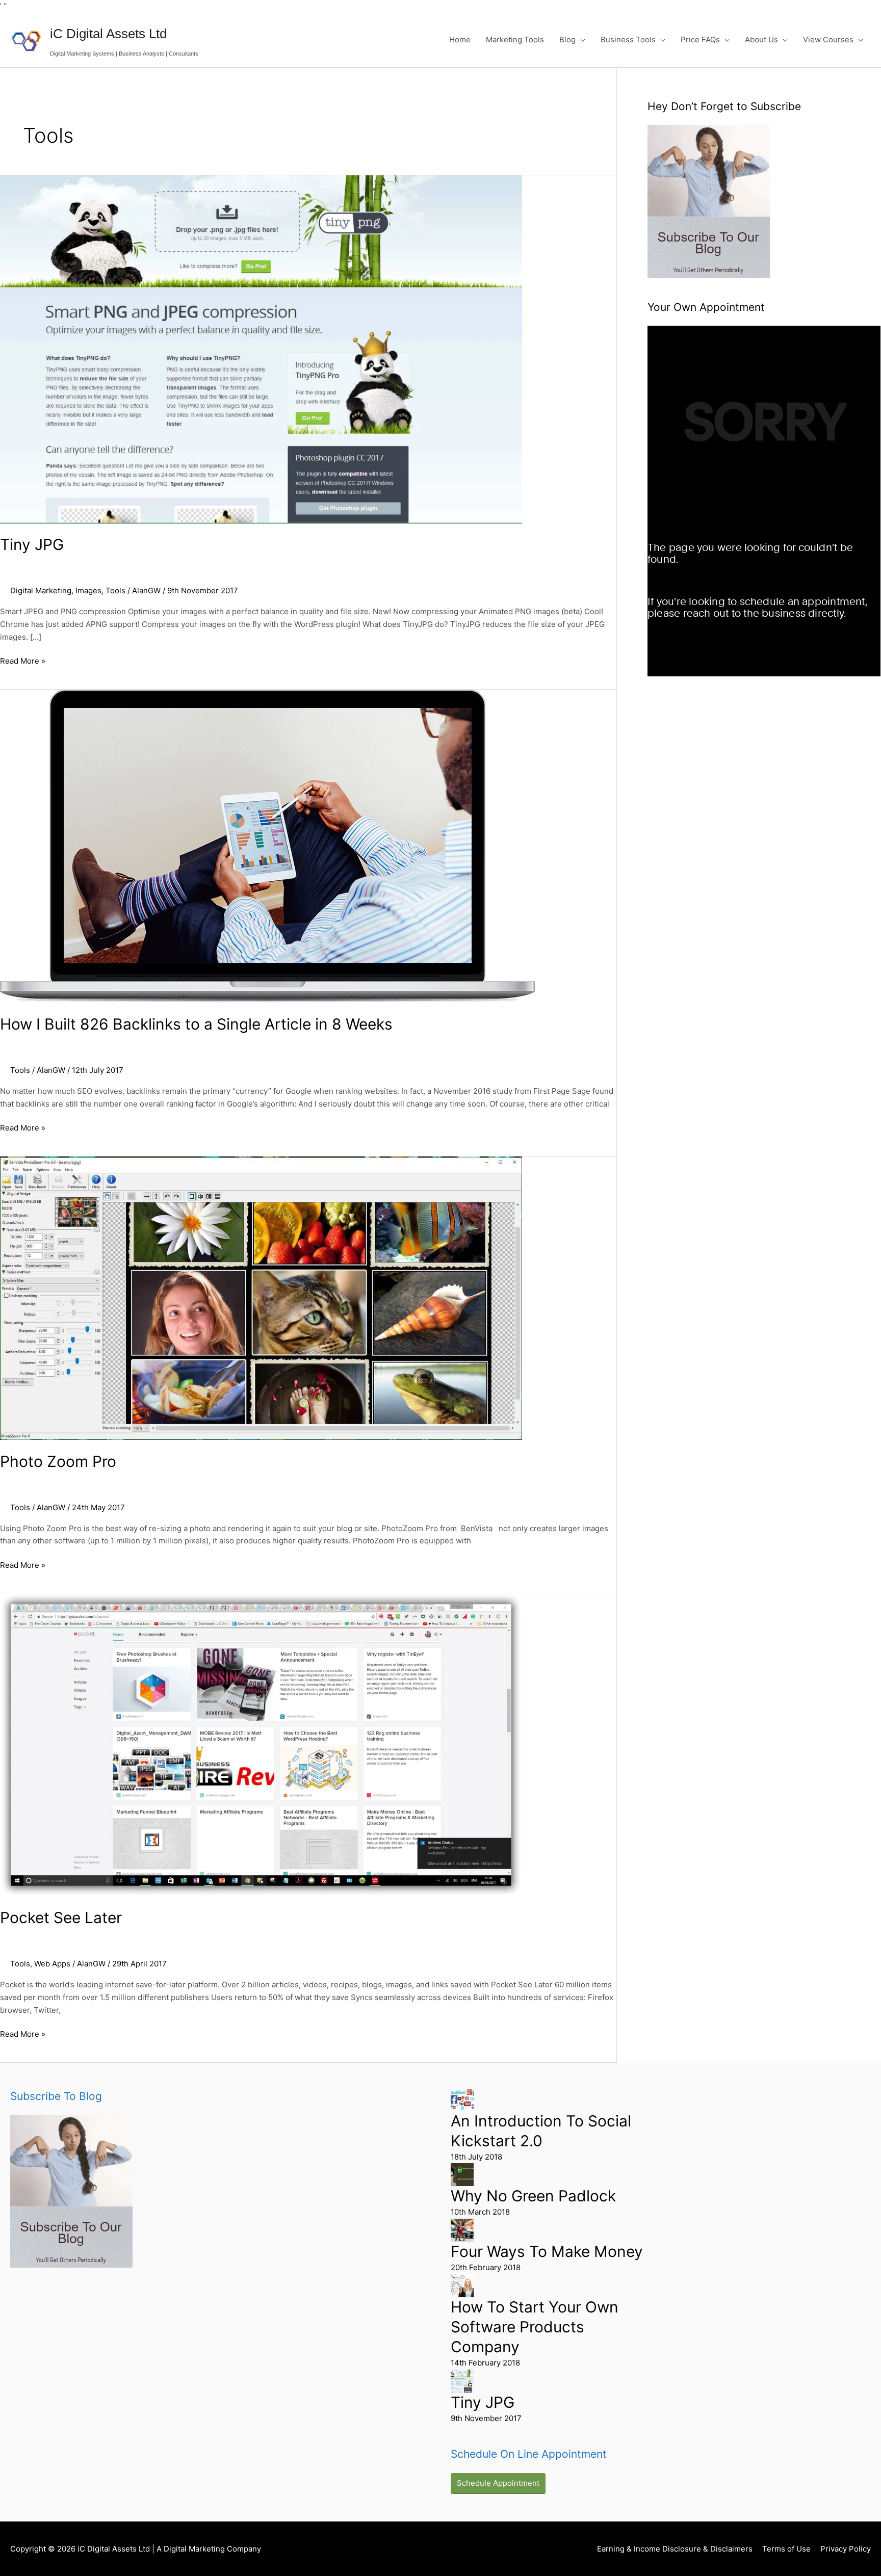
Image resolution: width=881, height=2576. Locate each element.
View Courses (828, 40)
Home (460, 40)
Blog (567, 40)
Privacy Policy (846, 2549)
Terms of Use (786, 2549)
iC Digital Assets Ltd (108, 34)
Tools (115, 590)
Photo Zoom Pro (58, 1461)
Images (88, 590)
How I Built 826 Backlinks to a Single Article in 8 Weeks (196, 1024)
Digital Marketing (41, 590)
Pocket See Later (61, 1917)
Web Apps (52, 1964)
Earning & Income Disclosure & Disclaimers (675, 2549)
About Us (761, 40)
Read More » (23, 660)
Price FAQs (700, 40)
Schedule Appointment (498, 2483)
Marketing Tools (515, 40)
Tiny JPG (32, 544)
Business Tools (628, 40)
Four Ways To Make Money (547, 2251)
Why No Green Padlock (533, 2196)
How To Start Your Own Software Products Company (535, 2327)
